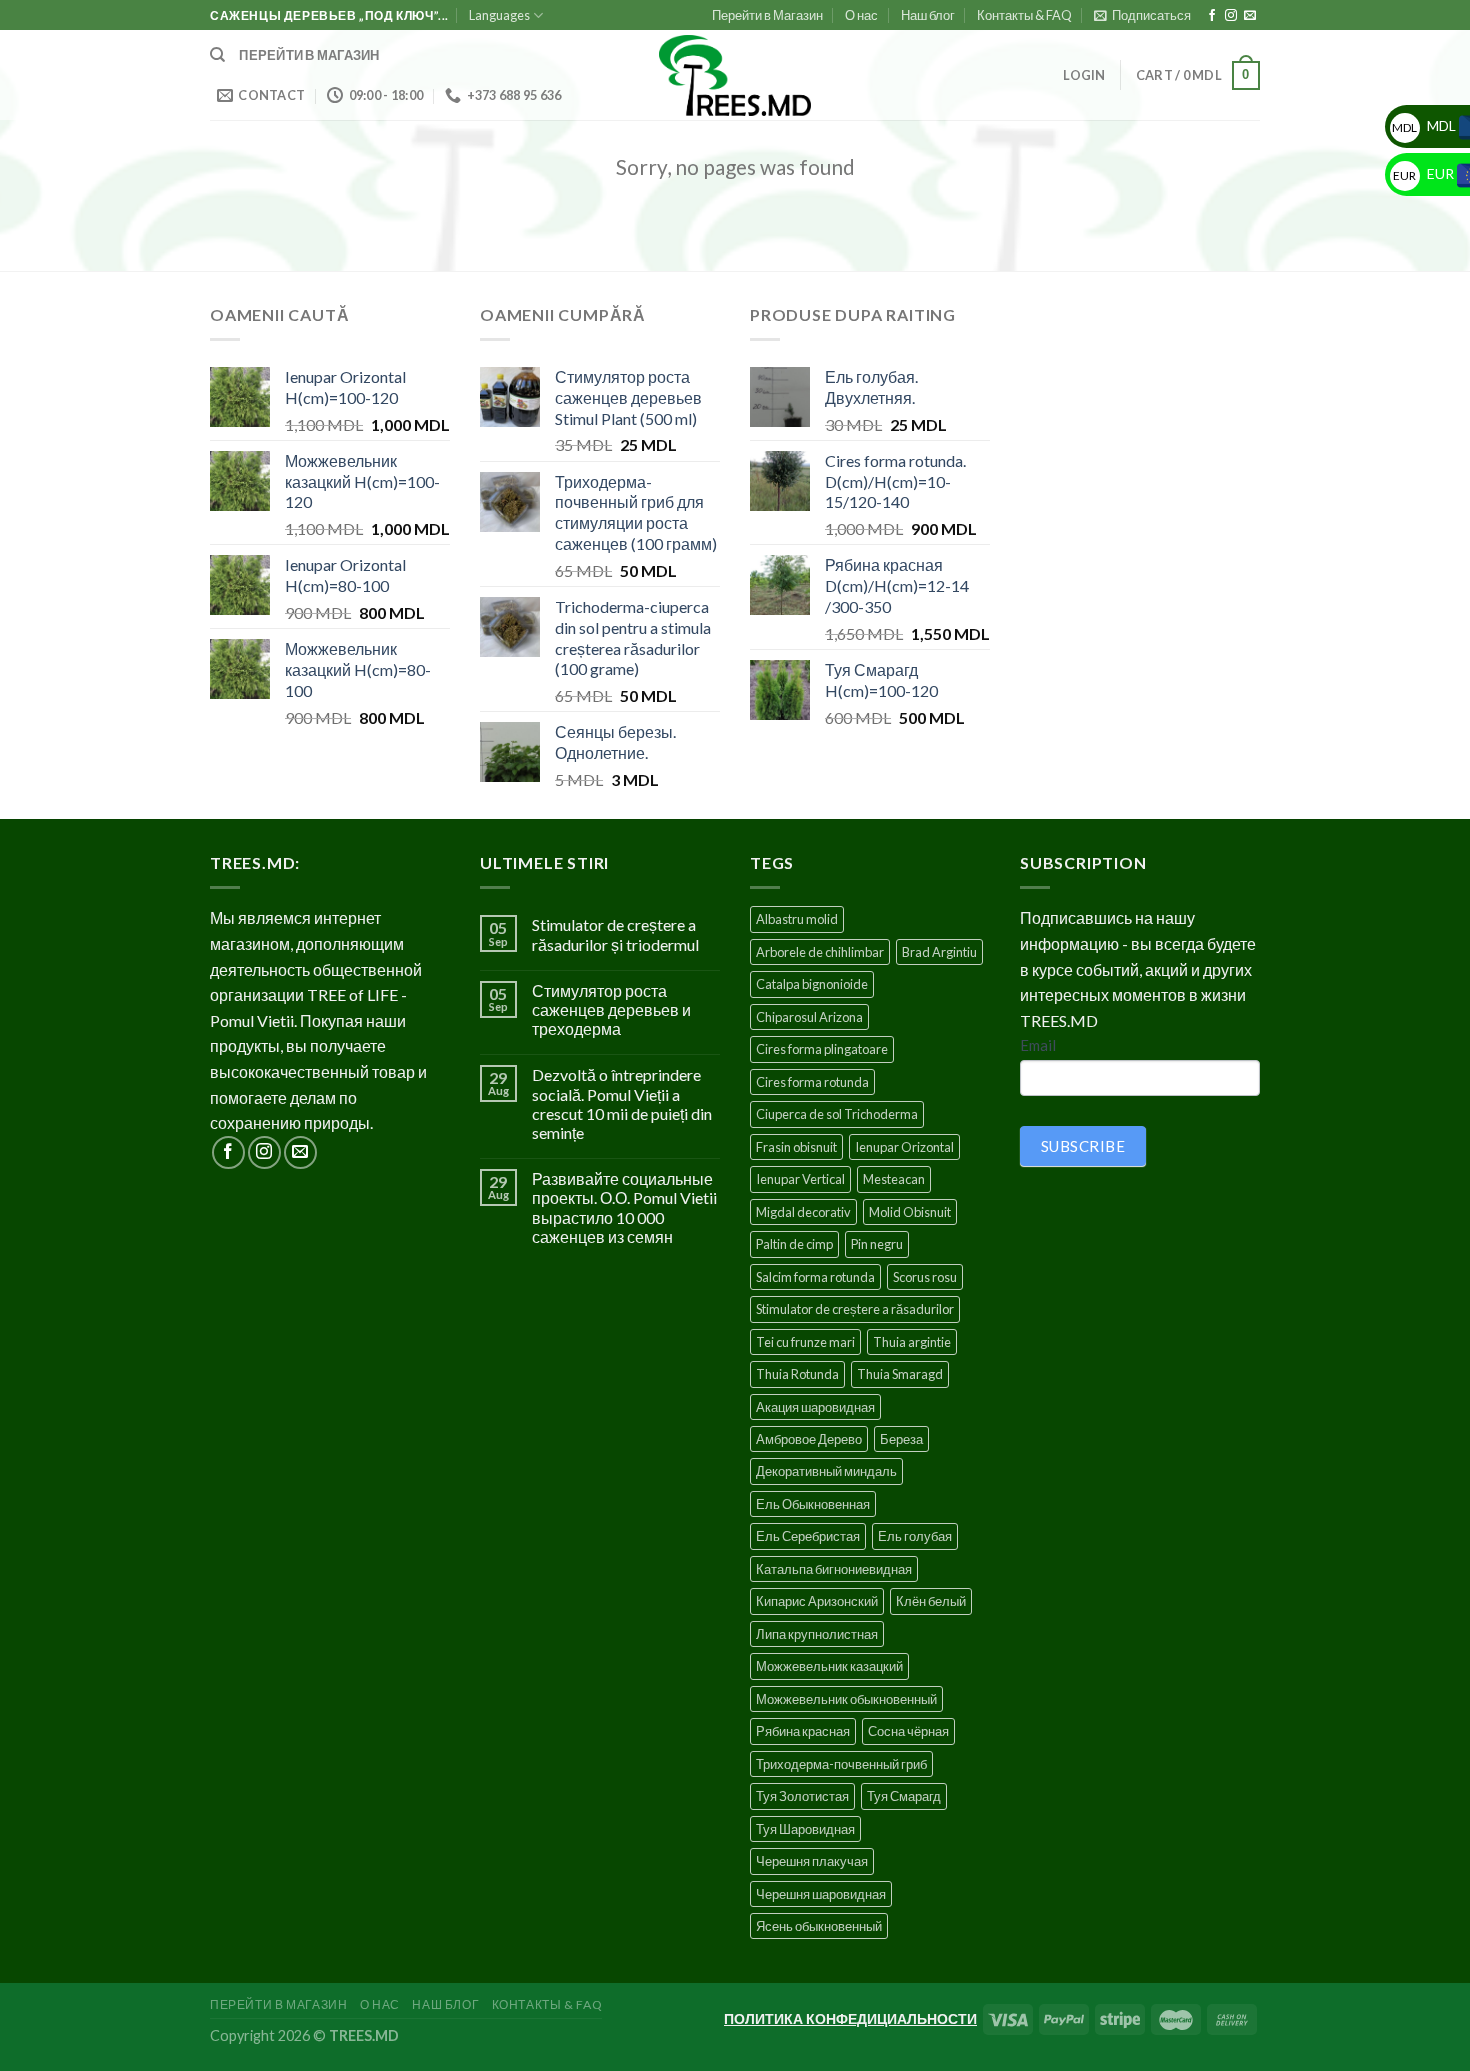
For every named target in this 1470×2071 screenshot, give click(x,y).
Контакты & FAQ (1024, 15)
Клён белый (931, 1601)
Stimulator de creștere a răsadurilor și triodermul (615, 934)
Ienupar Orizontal (904, 1147)
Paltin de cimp (794, 1244)
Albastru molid (797, 919)
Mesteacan (894, 1179)
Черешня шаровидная (821, 1894)
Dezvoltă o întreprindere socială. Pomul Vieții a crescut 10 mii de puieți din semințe (622, 1103)
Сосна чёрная (908, 1731)
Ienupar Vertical (800, 1179)
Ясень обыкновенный (819, 1926)
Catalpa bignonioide (812, 984)
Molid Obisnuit (910, 1212)
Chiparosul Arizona (809, 1017)
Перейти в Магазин (767, 15)
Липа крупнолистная (817, 1634)
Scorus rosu (925, 1277)
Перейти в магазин (309, 55)
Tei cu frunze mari (805, 1342)
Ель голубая (915, 1536)
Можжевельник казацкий (829, 1666)
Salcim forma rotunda (815, 1277)
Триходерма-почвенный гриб (841, 1764)
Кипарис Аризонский (817, 1601)
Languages (499, 15)
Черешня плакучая (812, 1861)
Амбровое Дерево (809, 1439)
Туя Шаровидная (805, 1829)
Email (1038, 1045)
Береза (901, 1439)
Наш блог (928, 15)
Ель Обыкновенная (813, 1504)
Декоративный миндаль (826, 1471)
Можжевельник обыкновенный (846, 1699)
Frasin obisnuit (796, 1147)
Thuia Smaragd (900, 1374)
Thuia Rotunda (797, 1374)
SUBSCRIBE (1083, 1146)
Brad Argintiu (939, 952)
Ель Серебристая (808, 1536)
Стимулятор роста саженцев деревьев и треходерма (611, 1009)
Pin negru (877, 1244)
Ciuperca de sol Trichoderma (837, 1114)
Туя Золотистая (802, 1796)
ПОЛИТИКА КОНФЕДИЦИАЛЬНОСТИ (850, 2018)
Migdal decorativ (803, 1212)
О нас (861, 15)
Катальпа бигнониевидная (834, 1569)
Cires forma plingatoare (822, 1049)
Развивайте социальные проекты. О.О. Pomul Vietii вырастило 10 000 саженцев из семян (624, 1207)
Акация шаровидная (815, 1407)
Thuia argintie (912, 1342)
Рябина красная (803, 1731)
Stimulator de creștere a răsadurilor (855, 1309)
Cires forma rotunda (812, 1082)
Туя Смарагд (904, 1796)
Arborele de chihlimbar (820, 952)
